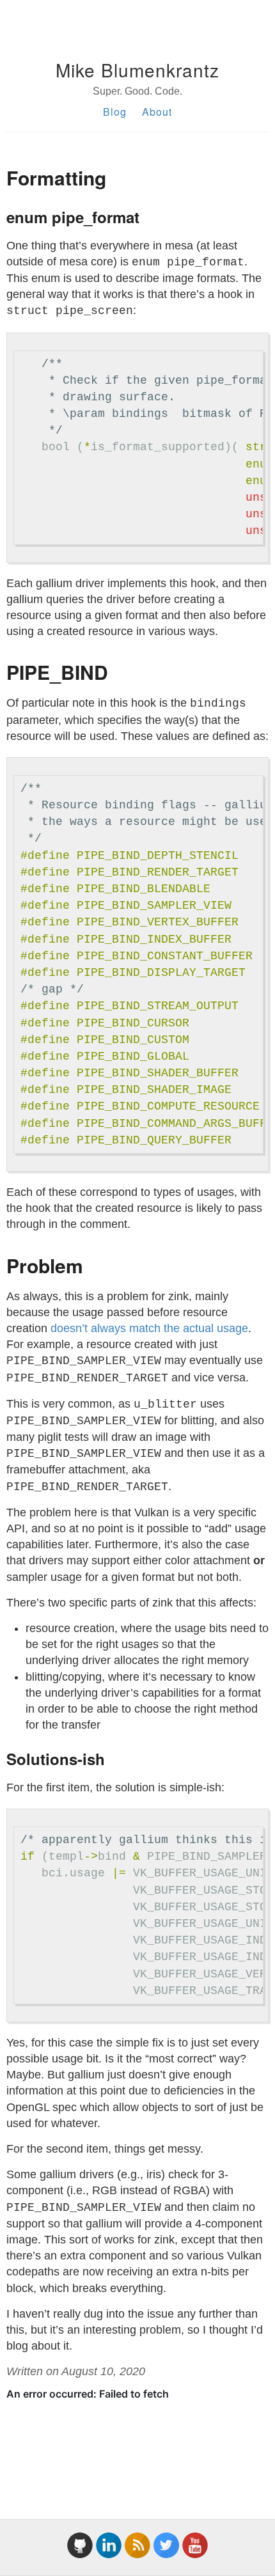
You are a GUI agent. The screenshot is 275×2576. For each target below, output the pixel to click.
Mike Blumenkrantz (137, 70)
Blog (115, 112)
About (157, 112)
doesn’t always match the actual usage (149, 1328)
